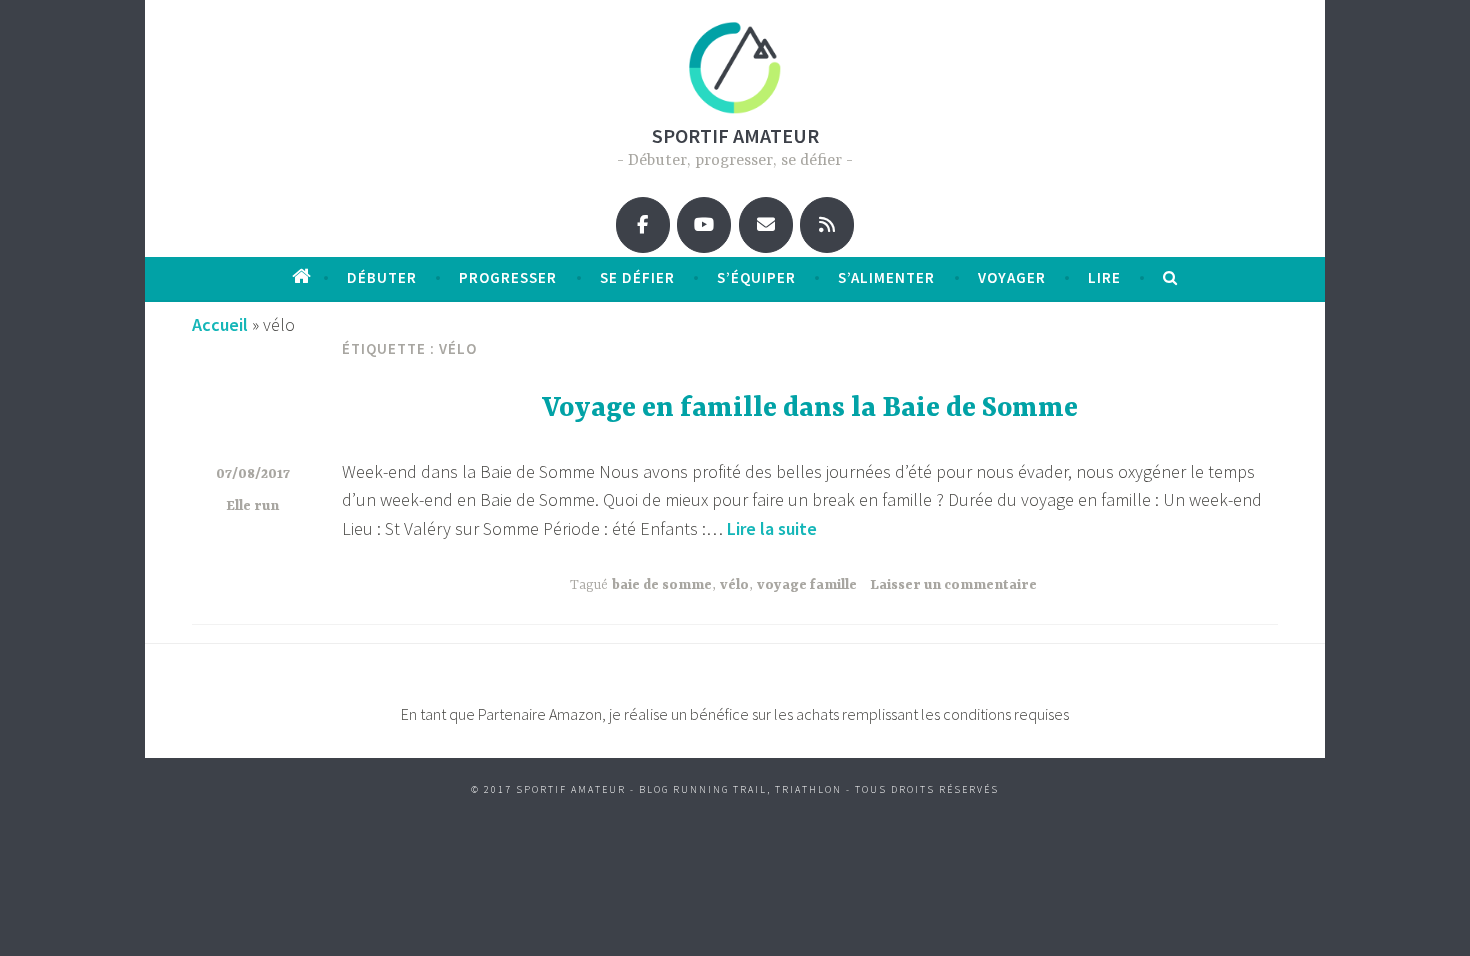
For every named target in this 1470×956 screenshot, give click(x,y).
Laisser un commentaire (953, 585)
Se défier (637, 277)
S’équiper (756, 277)
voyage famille (807, 585)
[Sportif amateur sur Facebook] (643, 225)
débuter (382, 277)
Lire (1104, 277)
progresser (508, 277)
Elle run (252, 506)
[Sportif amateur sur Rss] (827, 225)
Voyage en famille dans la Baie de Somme (810, 409)
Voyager (1012, 277)
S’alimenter (886, 277)
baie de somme (662, 585)
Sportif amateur (735, 135)
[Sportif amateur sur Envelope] (766, 225)
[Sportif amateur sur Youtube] (704, 225)
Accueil (220, 324)
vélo (734, 585)
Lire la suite (772, 528)
